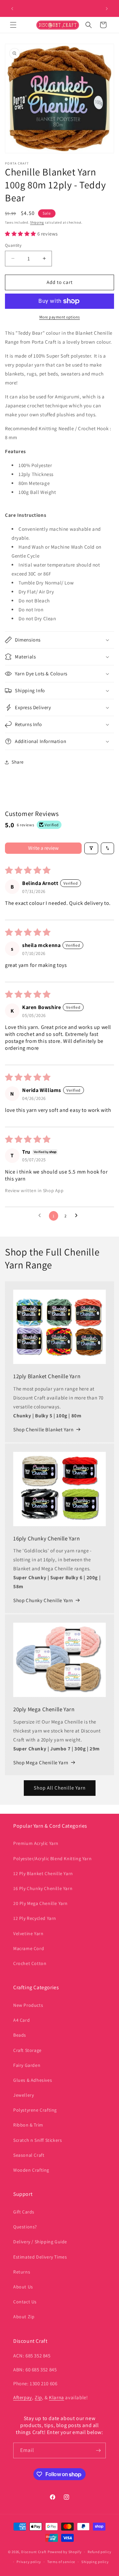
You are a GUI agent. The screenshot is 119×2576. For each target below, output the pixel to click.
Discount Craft (34, 2552)
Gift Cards (24, 2212)
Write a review (43, 848)
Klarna (57, 2397)
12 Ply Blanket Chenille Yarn (43, 1873)
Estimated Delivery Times (40, 2257)
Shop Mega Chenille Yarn (41, 1763)
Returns (22, 2272)
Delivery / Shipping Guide (40, 2242)
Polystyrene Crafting (35, 2110)
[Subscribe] (98, 2450)
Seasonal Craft (29, 2155)
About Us (23, 2287)
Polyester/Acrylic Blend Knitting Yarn (52, 1859)
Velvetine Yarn (28, 1933)
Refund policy (99, 2552)
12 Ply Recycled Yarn (35, 1918)
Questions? (25, 2227)
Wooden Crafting (31, 2170)
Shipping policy (95, 2562)
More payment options (60, 317)
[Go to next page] (78, 1216)
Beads (20, 2035)
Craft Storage (27, 2050)
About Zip (24, 2317)
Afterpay (23, 2397)
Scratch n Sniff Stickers (38, 2140)
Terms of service (61, 2562)
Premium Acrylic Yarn (36, 1843)
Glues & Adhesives (33, 2080)
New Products (28, 2005)
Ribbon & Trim (28, 2125)
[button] (13, 25)
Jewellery (23, 2095)
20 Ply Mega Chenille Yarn (40, 1903)
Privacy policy (29, 2562)
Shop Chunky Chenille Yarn (43, 1600)
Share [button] (18, 762)
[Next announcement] (107, 9)
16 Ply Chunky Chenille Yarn (43, 1888)
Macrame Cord (29, 1948)
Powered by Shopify (65, 2552)
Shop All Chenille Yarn (60, 1788)
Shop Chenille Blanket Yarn (43, 1429)
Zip (38, 2397)
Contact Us (25, 2302)
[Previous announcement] (12, 9)
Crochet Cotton (30, 1963)
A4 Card (21, 2020)
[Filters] (91, 848)
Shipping (37, 222)
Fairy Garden (27, 2065)
